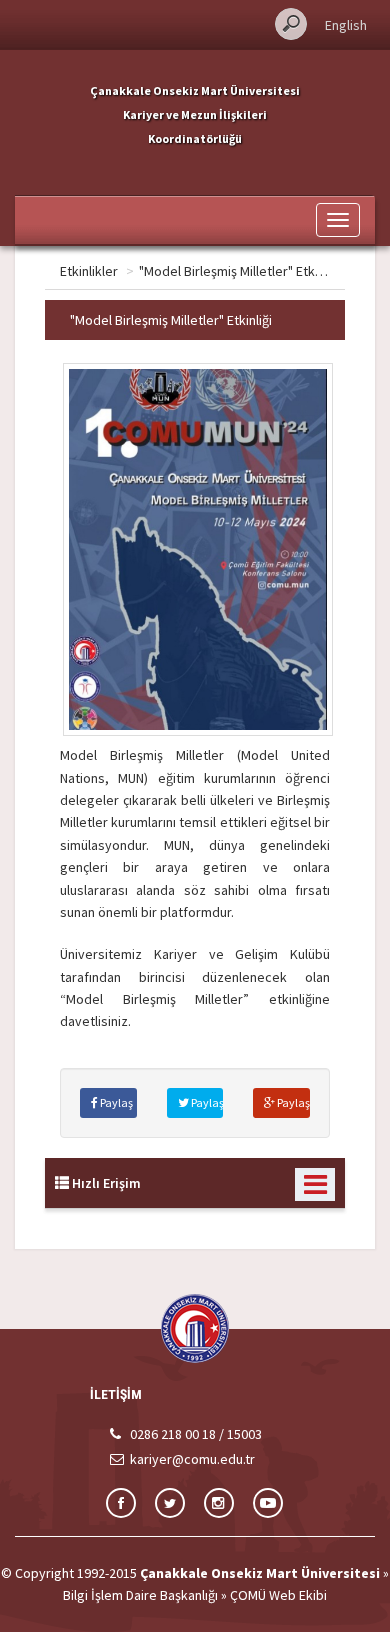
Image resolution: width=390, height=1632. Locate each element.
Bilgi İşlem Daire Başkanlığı (140, 1595)
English (346, 25)
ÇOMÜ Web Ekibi (278, 1595)
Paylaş (115, 1102)
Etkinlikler (89, 271)
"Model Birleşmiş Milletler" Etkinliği (240, 271)
